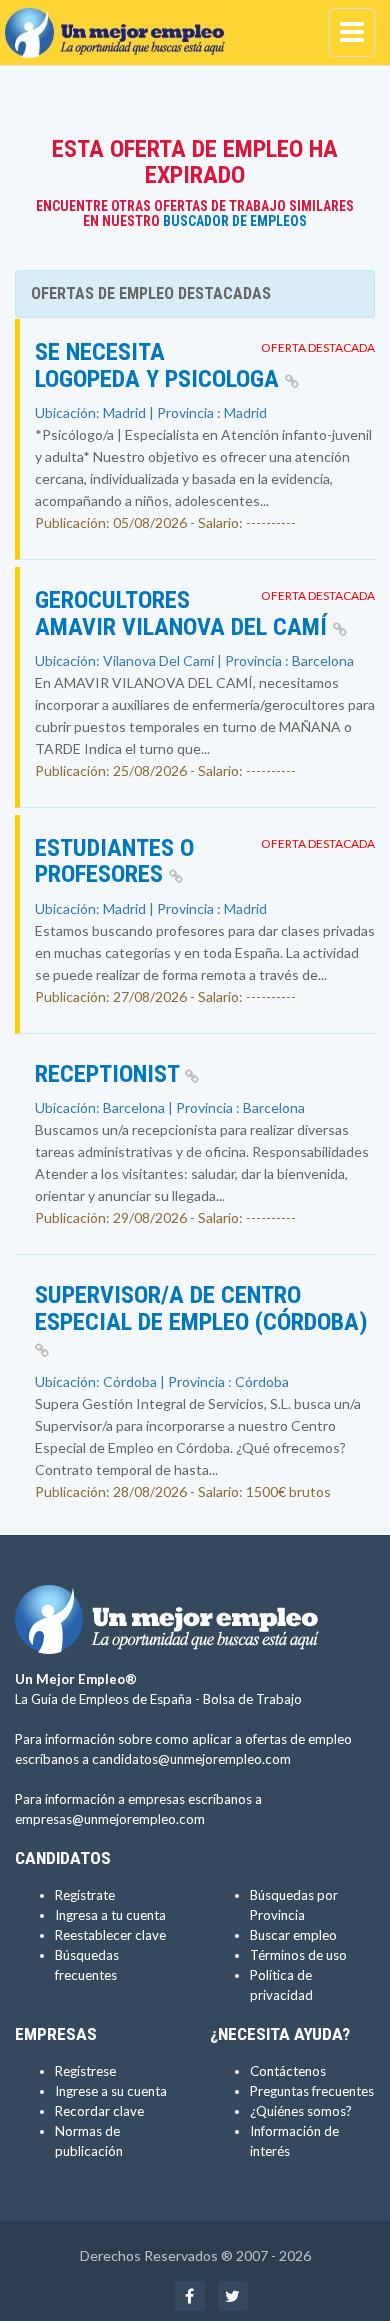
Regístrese (85, 2071)
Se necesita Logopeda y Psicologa (160, 365)
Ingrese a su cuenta (111, 2091)
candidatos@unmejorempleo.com (191, 1759)
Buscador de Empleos (235, 221)
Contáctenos (288, 2071)
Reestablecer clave (110, 1935)
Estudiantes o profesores (114, 861)
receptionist (110, 1074)
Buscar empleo (293, 1935)
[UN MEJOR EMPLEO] (120, 25)
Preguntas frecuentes (312, 2091)
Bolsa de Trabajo (252, 1699)
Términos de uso (298, 1955)
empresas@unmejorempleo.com (110, 1819)
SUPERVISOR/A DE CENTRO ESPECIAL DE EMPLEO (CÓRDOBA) (201, 1308)
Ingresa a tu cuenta (110, 1915)
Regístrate (85, 1895)
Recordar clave (99, 2111)
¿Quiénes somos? (301, 2111)
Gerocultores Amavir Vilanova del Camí (184, 613)
